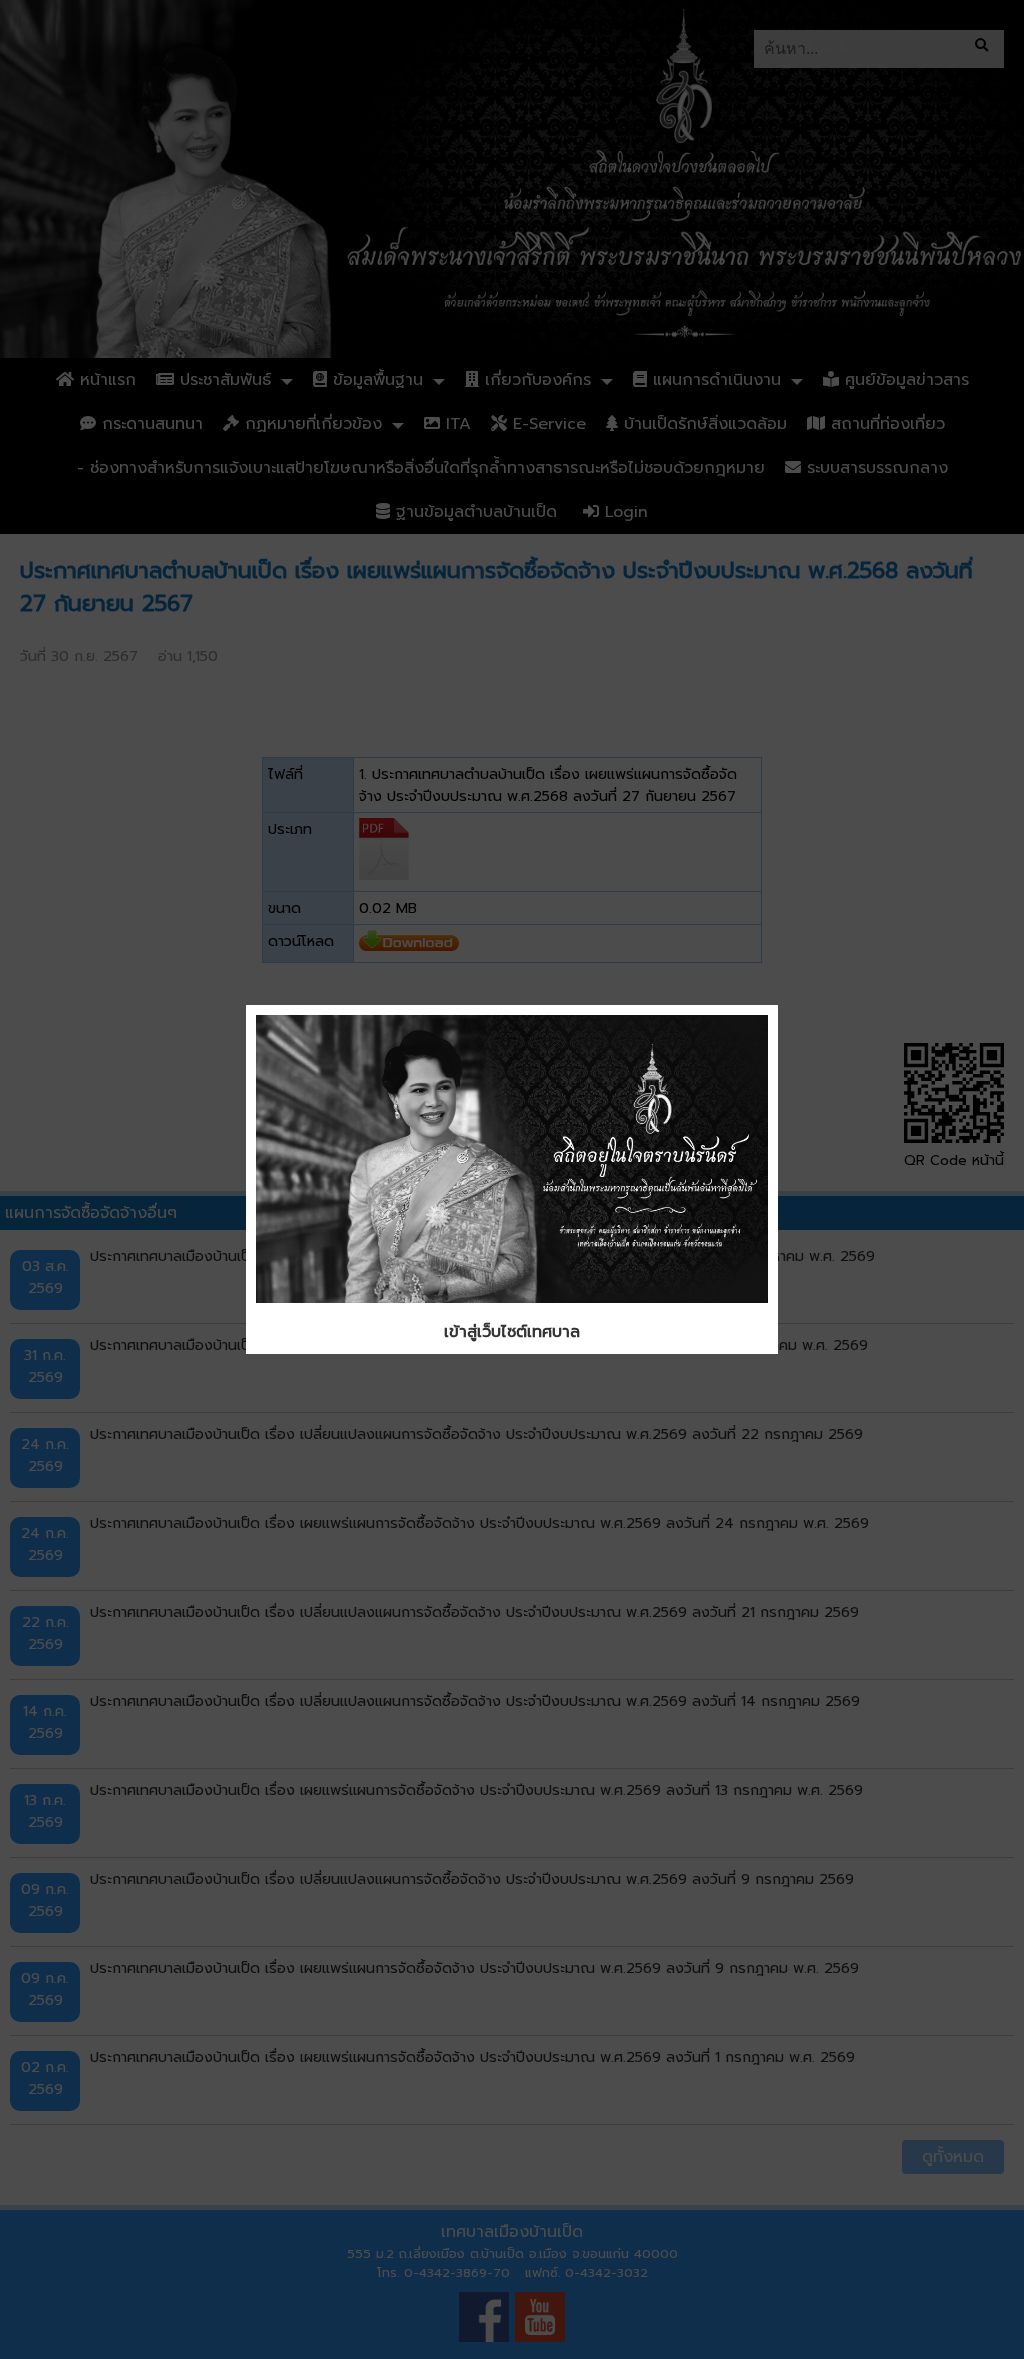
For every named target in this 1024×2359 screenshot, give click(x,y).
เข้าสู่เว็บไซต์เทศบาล (512, 1332)
